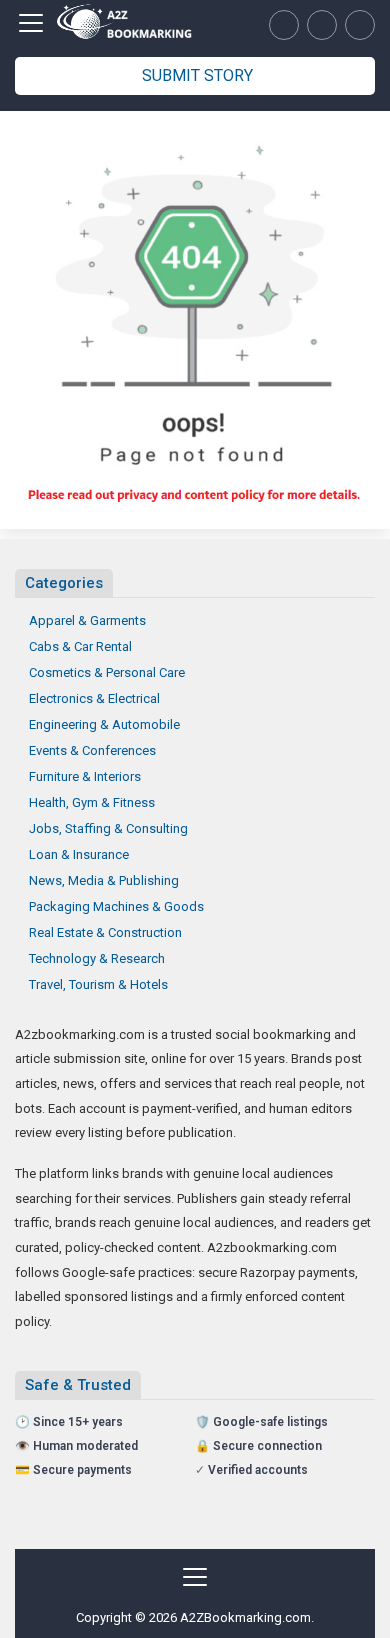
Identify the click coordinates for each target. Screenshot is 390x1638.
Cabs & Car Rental (80, 646)
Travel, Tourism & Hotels (98, 984)
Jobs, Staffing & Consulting (108, 828)
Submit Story (197, 75)
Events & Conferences (92, 750)
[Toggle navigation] (31, 23)
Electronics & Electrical (94, 698)
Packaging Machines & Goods (116, 906)
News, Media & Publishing (104, 880)
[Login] (360, 25)
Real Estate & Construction (105, 932)
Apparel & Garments (87, 620)
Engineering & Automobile (104, 724)
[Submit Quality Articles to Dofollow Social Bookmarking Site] (125, 23)
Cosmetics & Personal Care (107, 672)
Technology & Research (97, 958)
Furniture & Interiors (85, 776)
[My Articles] (284, 25)
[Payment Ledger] (322, 25)
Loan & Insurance (79, 854)
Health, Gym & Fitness (92, 802)
